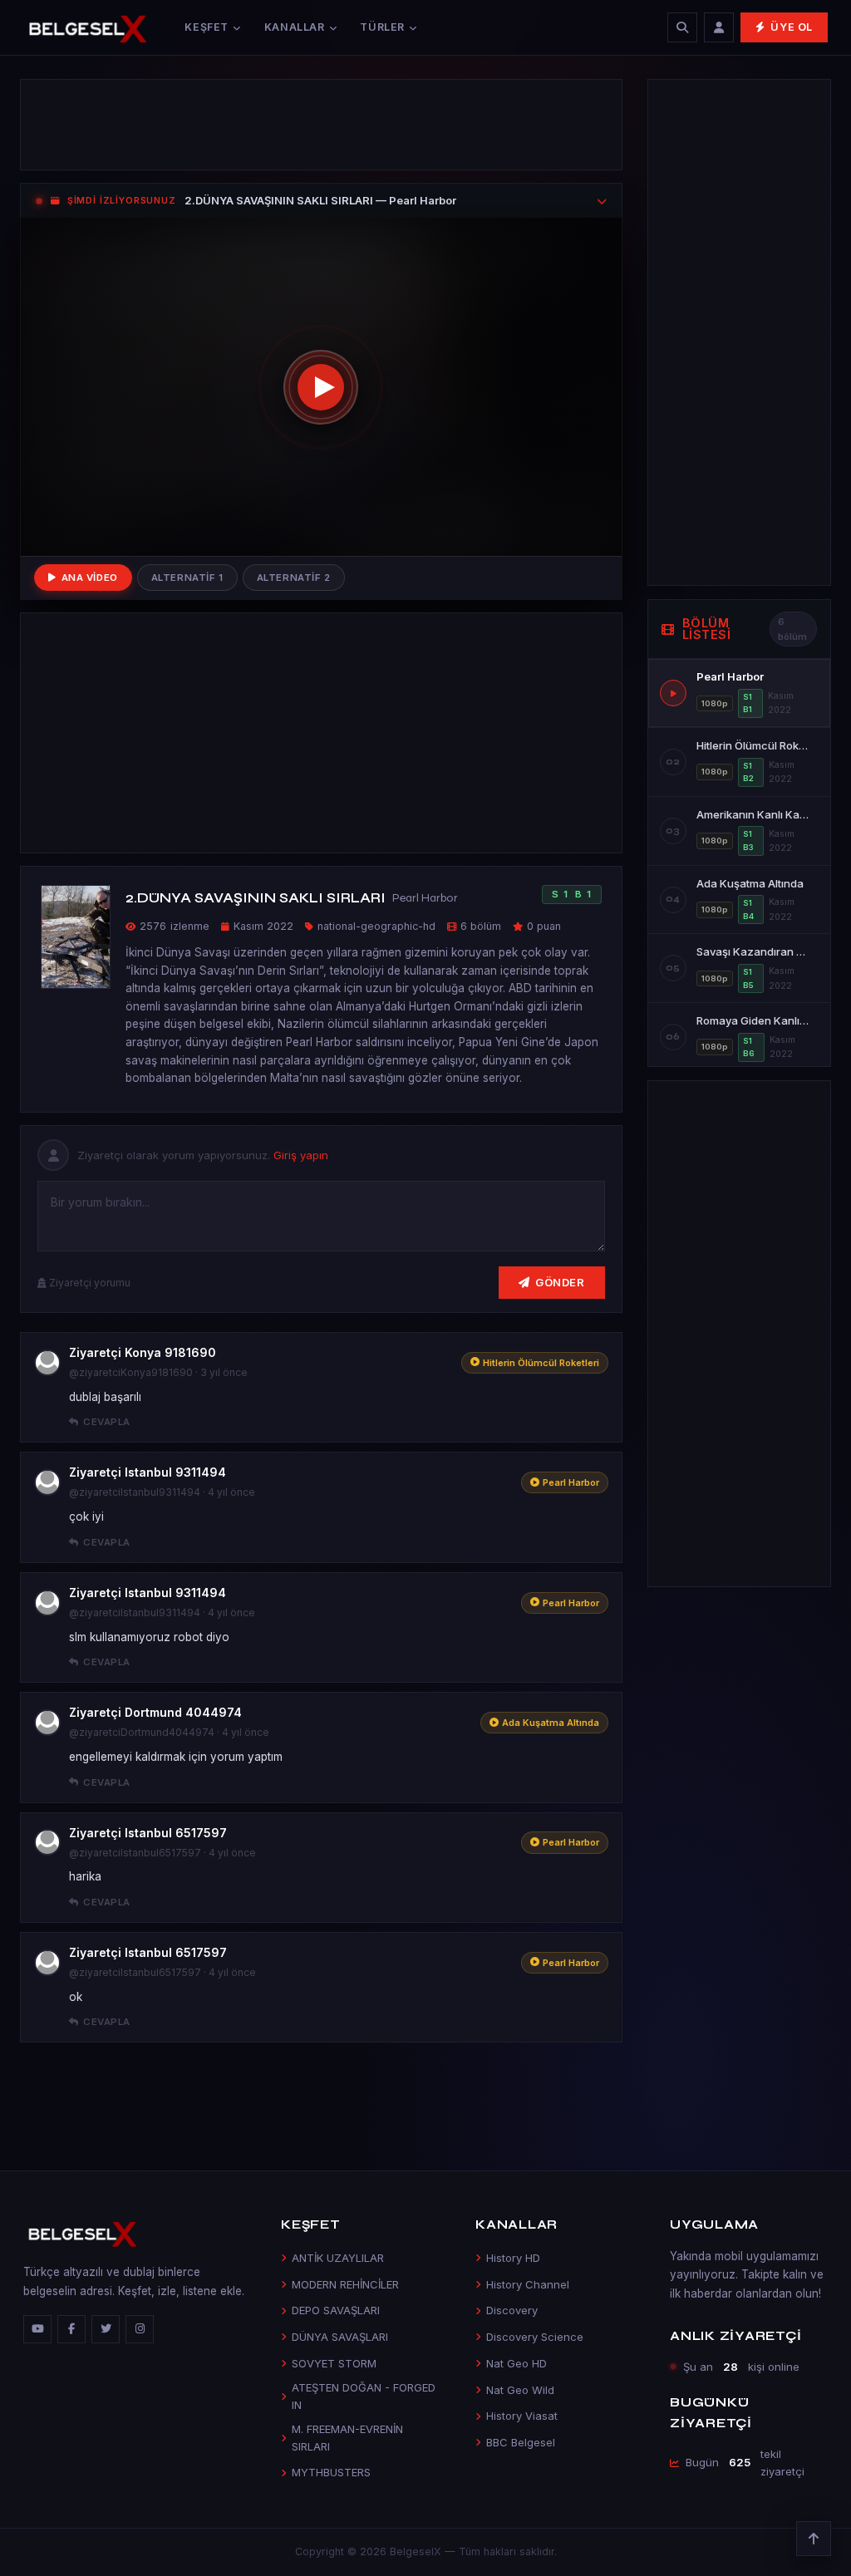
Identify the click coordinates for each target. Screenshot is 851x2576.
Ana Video (90, 578)
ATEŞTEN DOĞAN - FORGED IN (364, 2396)
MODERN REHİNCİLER (345, 2284)
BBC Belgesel (521, 2442)
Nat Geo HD (517, 2363)
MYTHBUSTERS (331, 2472)
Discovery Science (535, 2337)
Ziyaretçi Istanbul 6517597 (148, 1833)
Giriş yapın (301, 1155)
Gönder (560, 1282)
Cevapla (106, 1422)
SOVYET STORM (334, 2363)
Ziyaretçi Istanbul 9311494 (148, 1472)
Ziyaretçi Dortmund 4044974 (155, 1712)
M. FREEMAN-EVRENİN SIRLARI (347, 2438)
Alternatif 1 (187, 578)
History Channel (528, 2284)
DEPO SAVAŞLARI (336, 2310)
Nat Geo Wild (520, 2390)
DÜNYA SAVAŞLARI (340, 2337)
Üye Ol (792, 27)
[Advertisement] (321, 125)
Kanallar (295, 27)
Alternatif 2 (294, 578)
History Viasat (522, 2416)
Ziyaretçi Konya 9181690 (143, 1352)
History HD (513, 2258)
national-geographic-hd (376, 926)
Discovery (512, 2310)
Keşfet (207, 27)
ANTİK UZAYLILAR (338, 2258)
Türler (382, 27)
